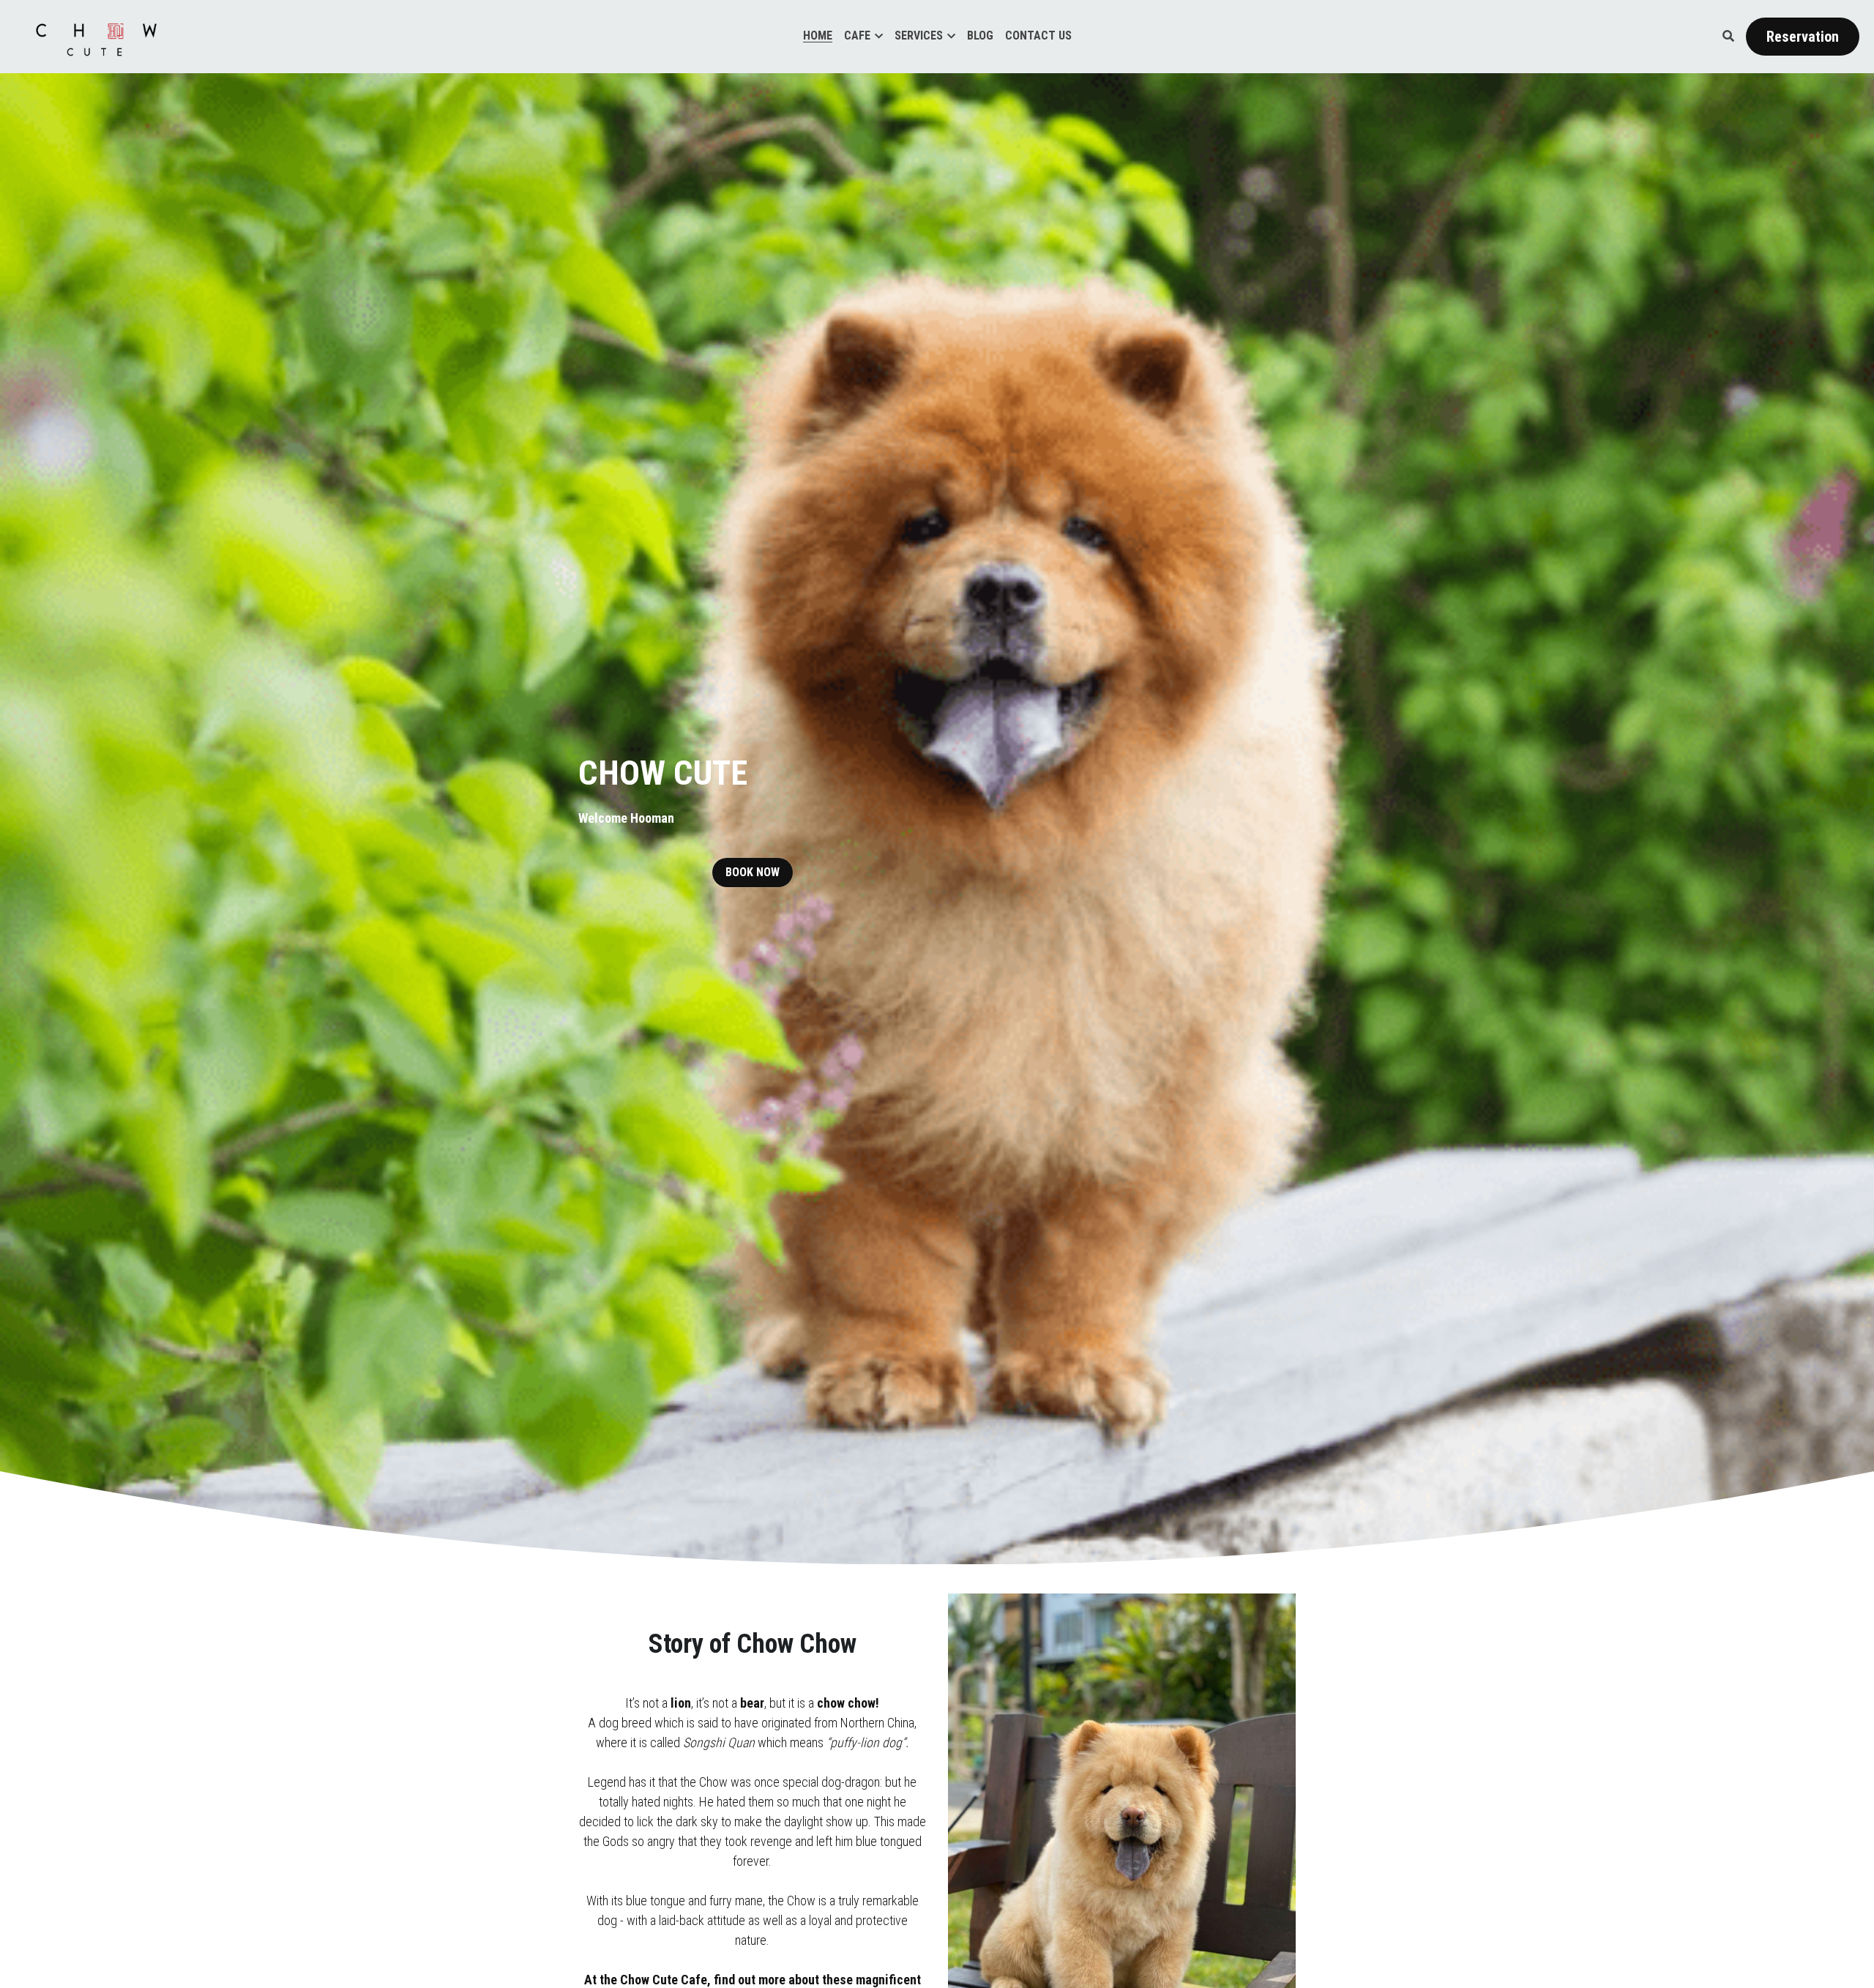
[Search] (1728, 36)
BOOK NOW (753, 872)
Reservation (1803, 37)
